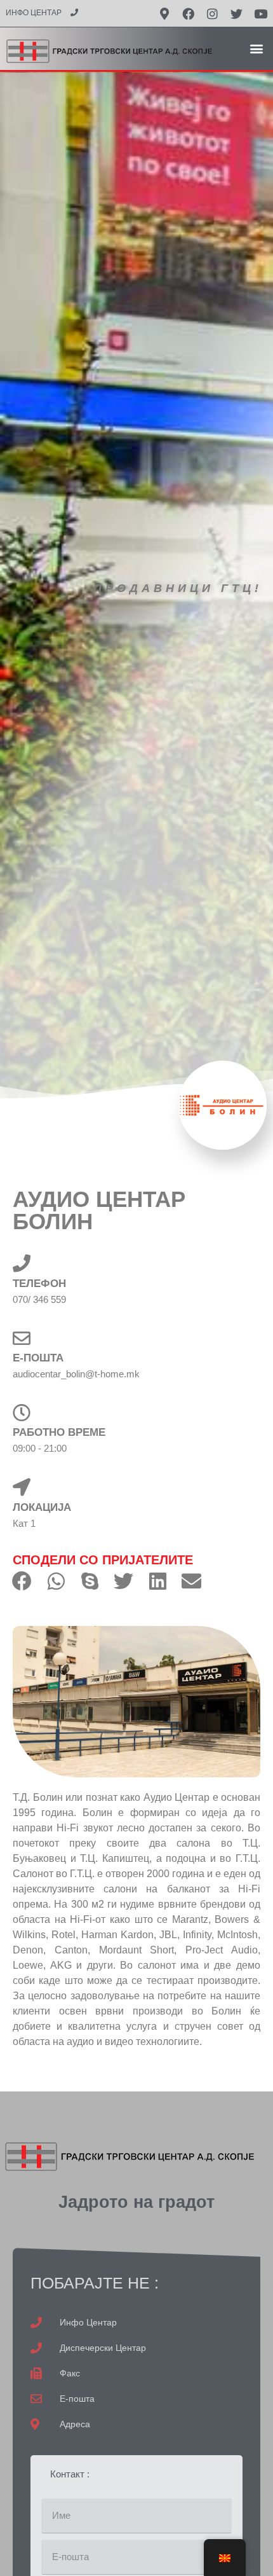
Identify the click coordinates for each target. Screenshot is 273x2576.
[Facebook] (189, 13)
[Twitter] (237, 13)
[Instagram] (213, 13)
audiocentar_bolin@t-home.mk (76, 1374)
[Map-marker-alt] (164, 13)
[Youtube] (261, 13)
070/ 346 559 (39, 1299)
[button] (256, 48)
